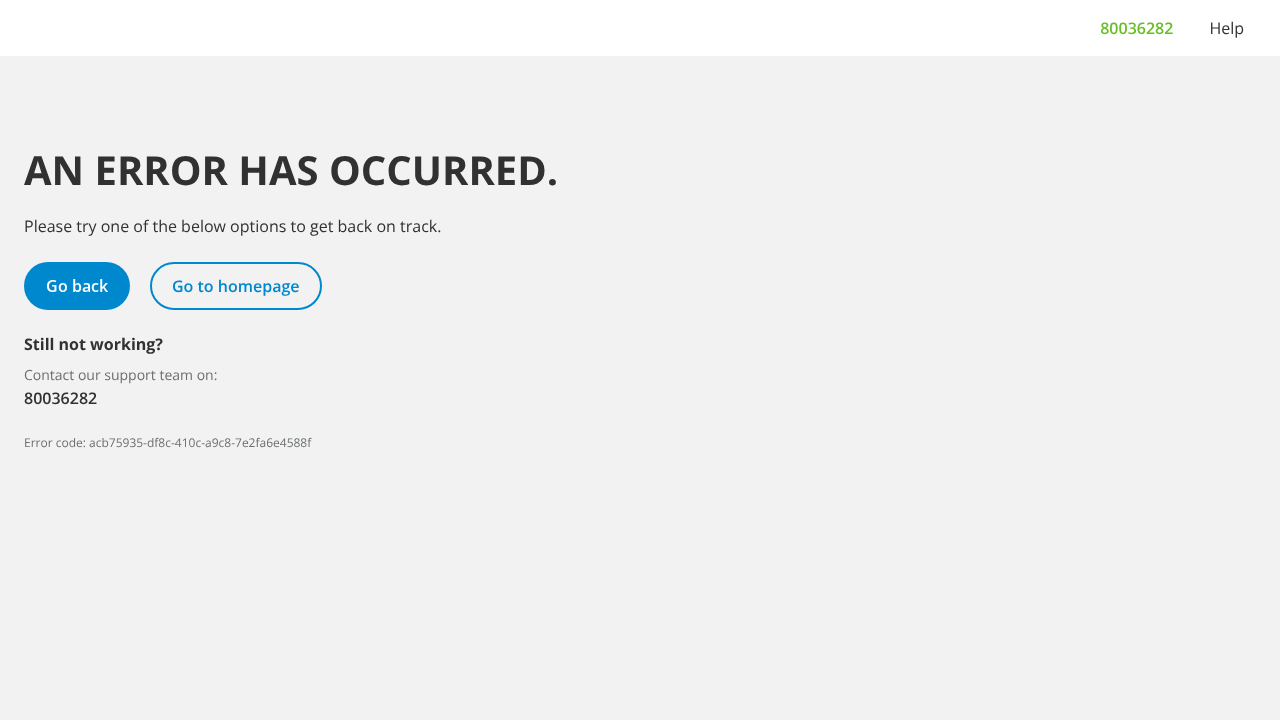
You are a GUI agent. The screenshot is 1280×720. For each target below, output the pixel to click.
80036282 (1136, 28)
